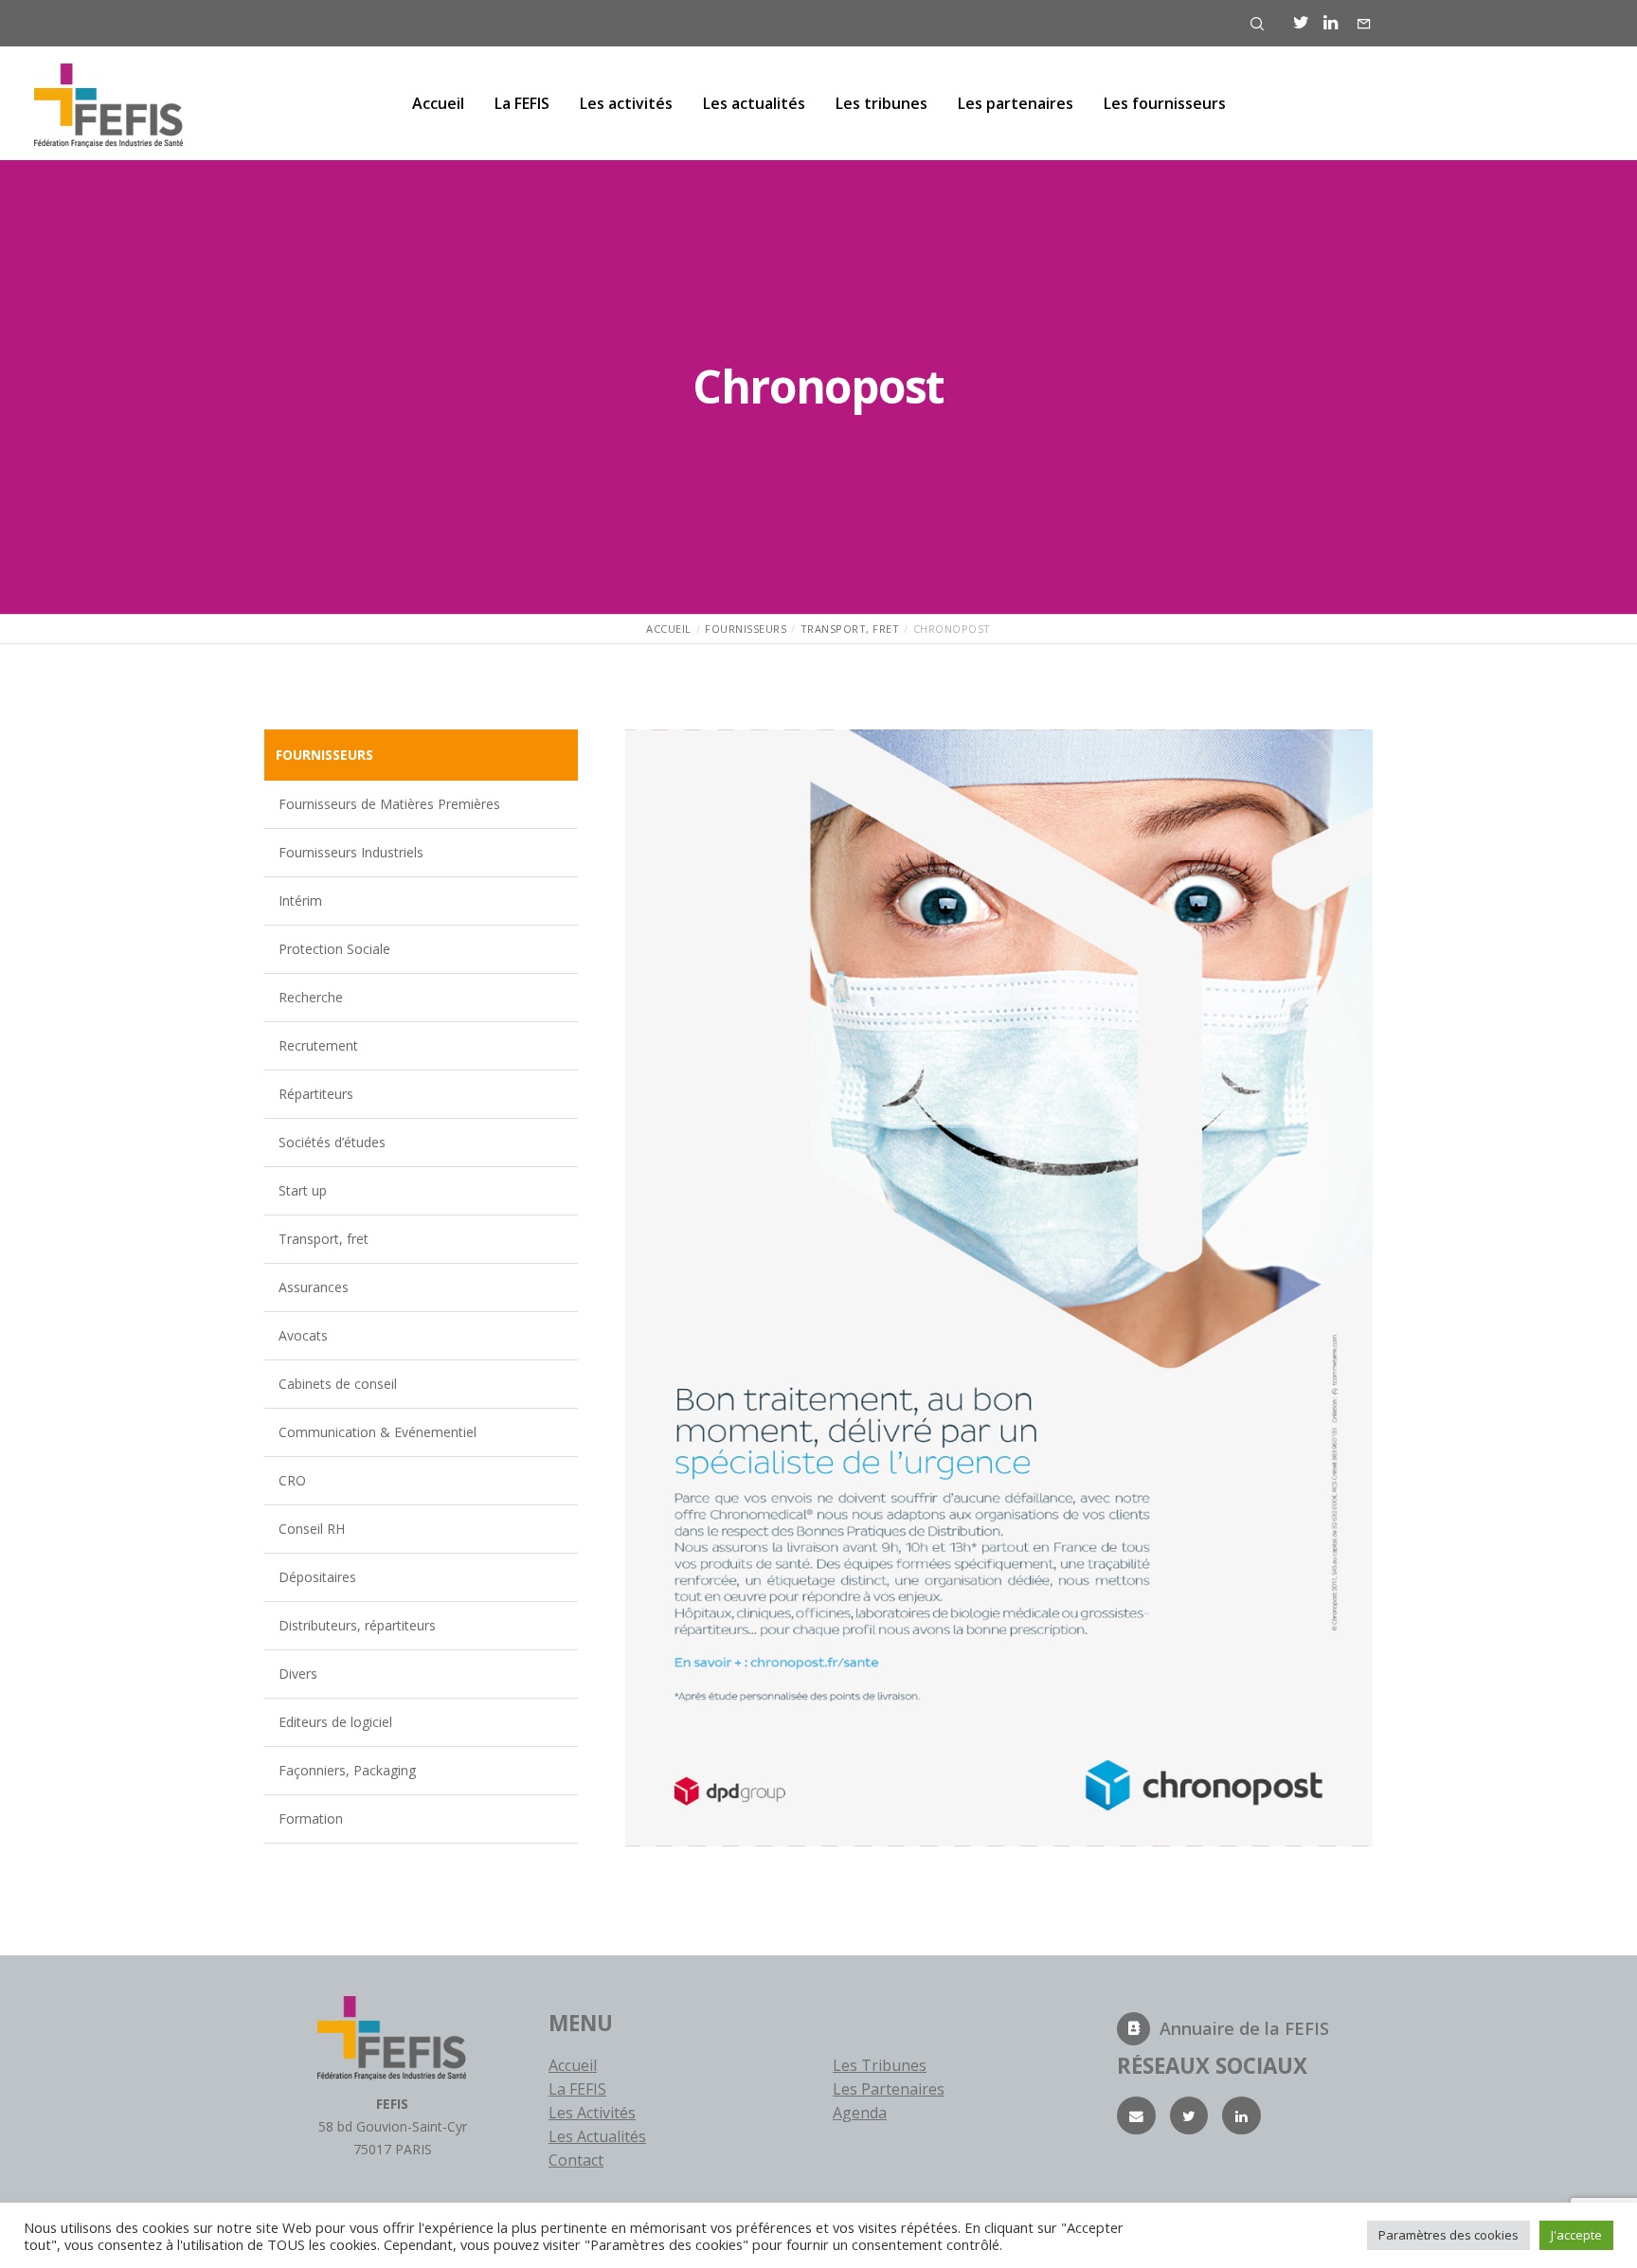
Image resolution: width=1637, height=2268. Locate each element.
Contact (576, 2160)
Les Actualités (597, 2136)
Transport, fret (324, 1239)
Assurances (314, 1287)
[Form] (1364, 24)
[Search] (1257, 24)
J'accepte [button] (1576, 2235)
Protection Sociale (334, 949)
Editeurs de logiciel (335, 1722)
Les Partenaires (889, 2089)
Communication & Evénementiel (378, 1432)
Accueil (573, 2065)
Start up (303, 1190)
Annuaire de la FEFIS (1244, 2028)
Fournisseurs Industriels (351, 852)
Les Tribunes (880, 2065)
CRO (292, 1480)
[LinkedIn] (1331, 23)
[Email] (1136, 2116)
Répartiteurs (316, 1094)
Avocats (303, 1335)
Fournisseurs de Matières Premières (389, 804)
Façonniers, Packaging (347, 1770)
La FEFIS (577, 2089)
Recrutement (318, 1045)
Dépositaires (317, 1577)
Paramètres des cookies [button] (1448, 2235)
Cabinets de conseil (338, 1384)
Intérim (300, 900)
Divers (298, 1674)
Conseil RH (312, 1529)
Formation (311, 1818)
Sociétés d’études (332, 1142)
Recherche (311, 997)
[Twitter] (1301, 23)
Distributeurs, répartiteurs (357, 1625)
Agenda (860, 2113)
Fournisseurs (324, 755)
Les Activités (592, 2113)
